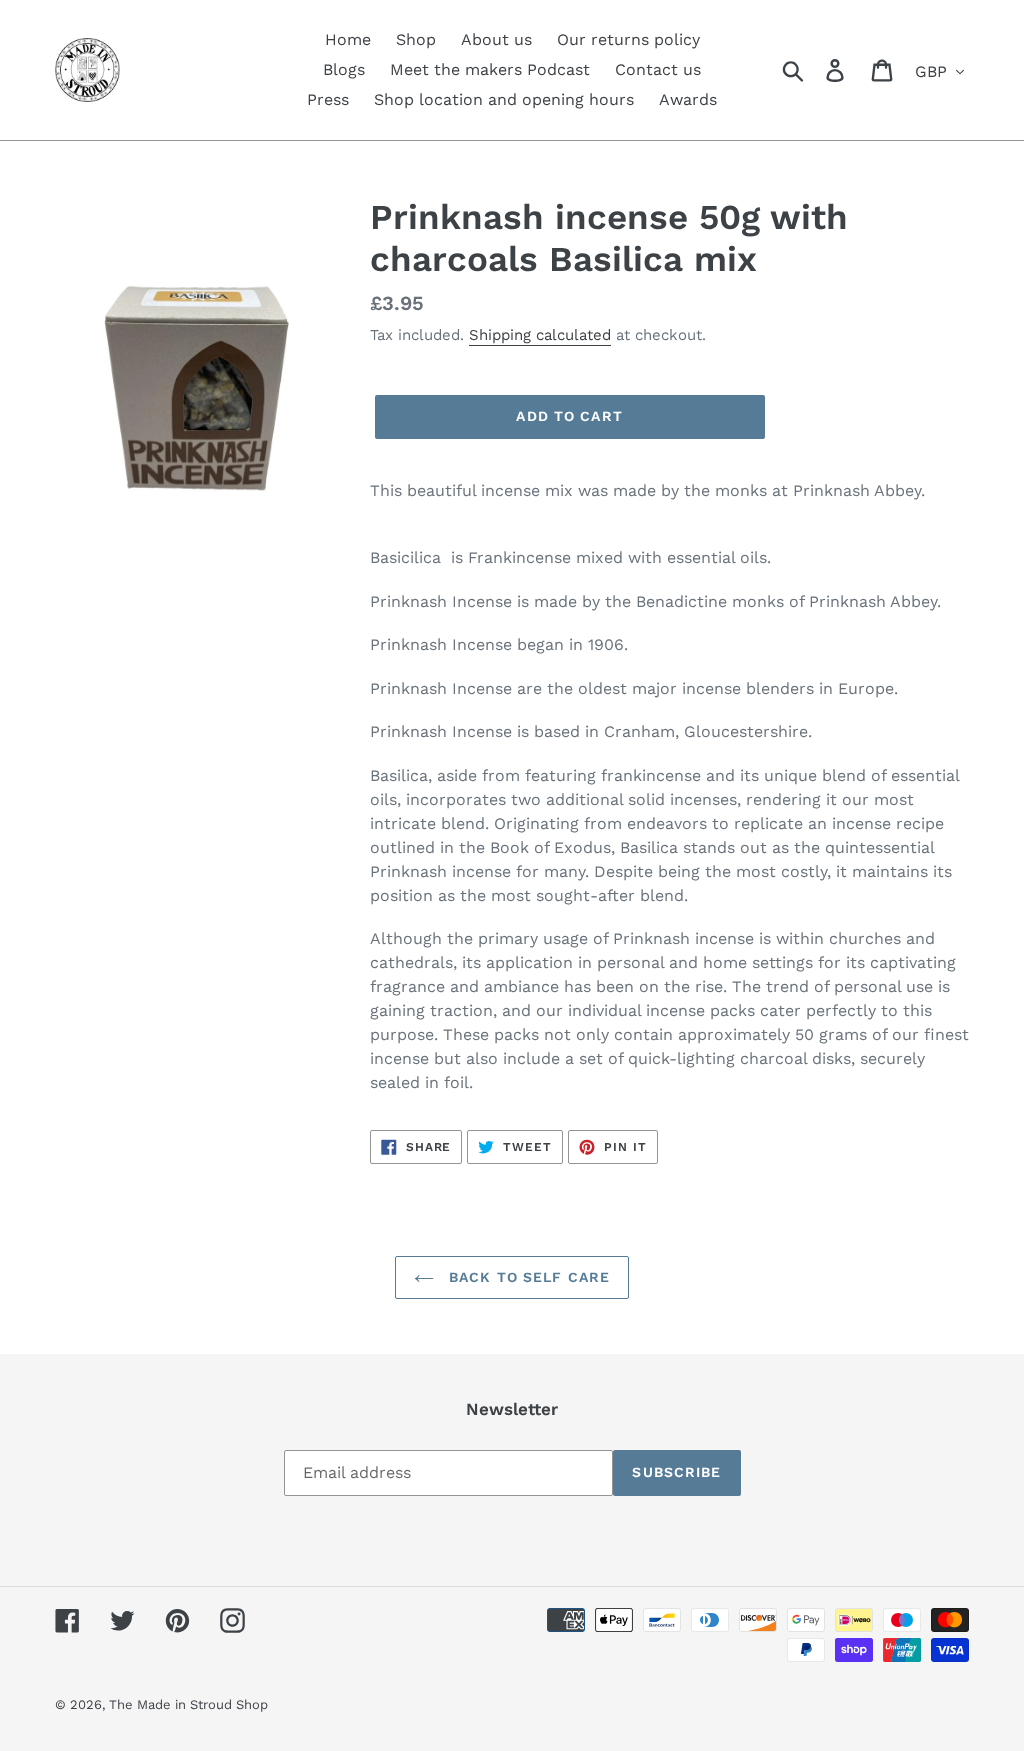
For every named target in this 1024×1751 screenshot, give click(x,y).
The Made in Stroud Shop (188, 1704)
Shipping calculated (540, 335)
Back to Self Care (527, 1277)
